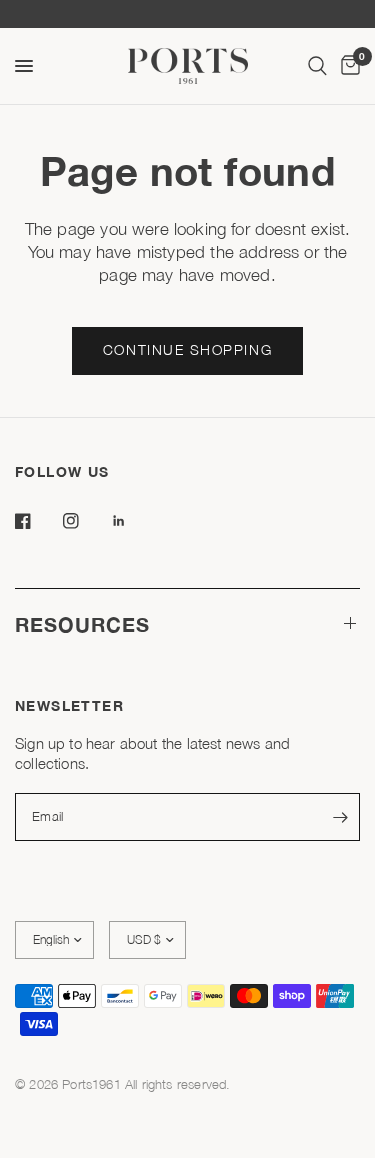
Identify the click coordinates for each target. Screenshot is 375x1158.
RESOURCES (82, 624)
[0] (347, 66)
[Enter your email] (340, 817)
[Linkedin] (133, 521)
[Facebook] (37, 521)
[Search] (317, 66)
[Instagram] (85, 521)
